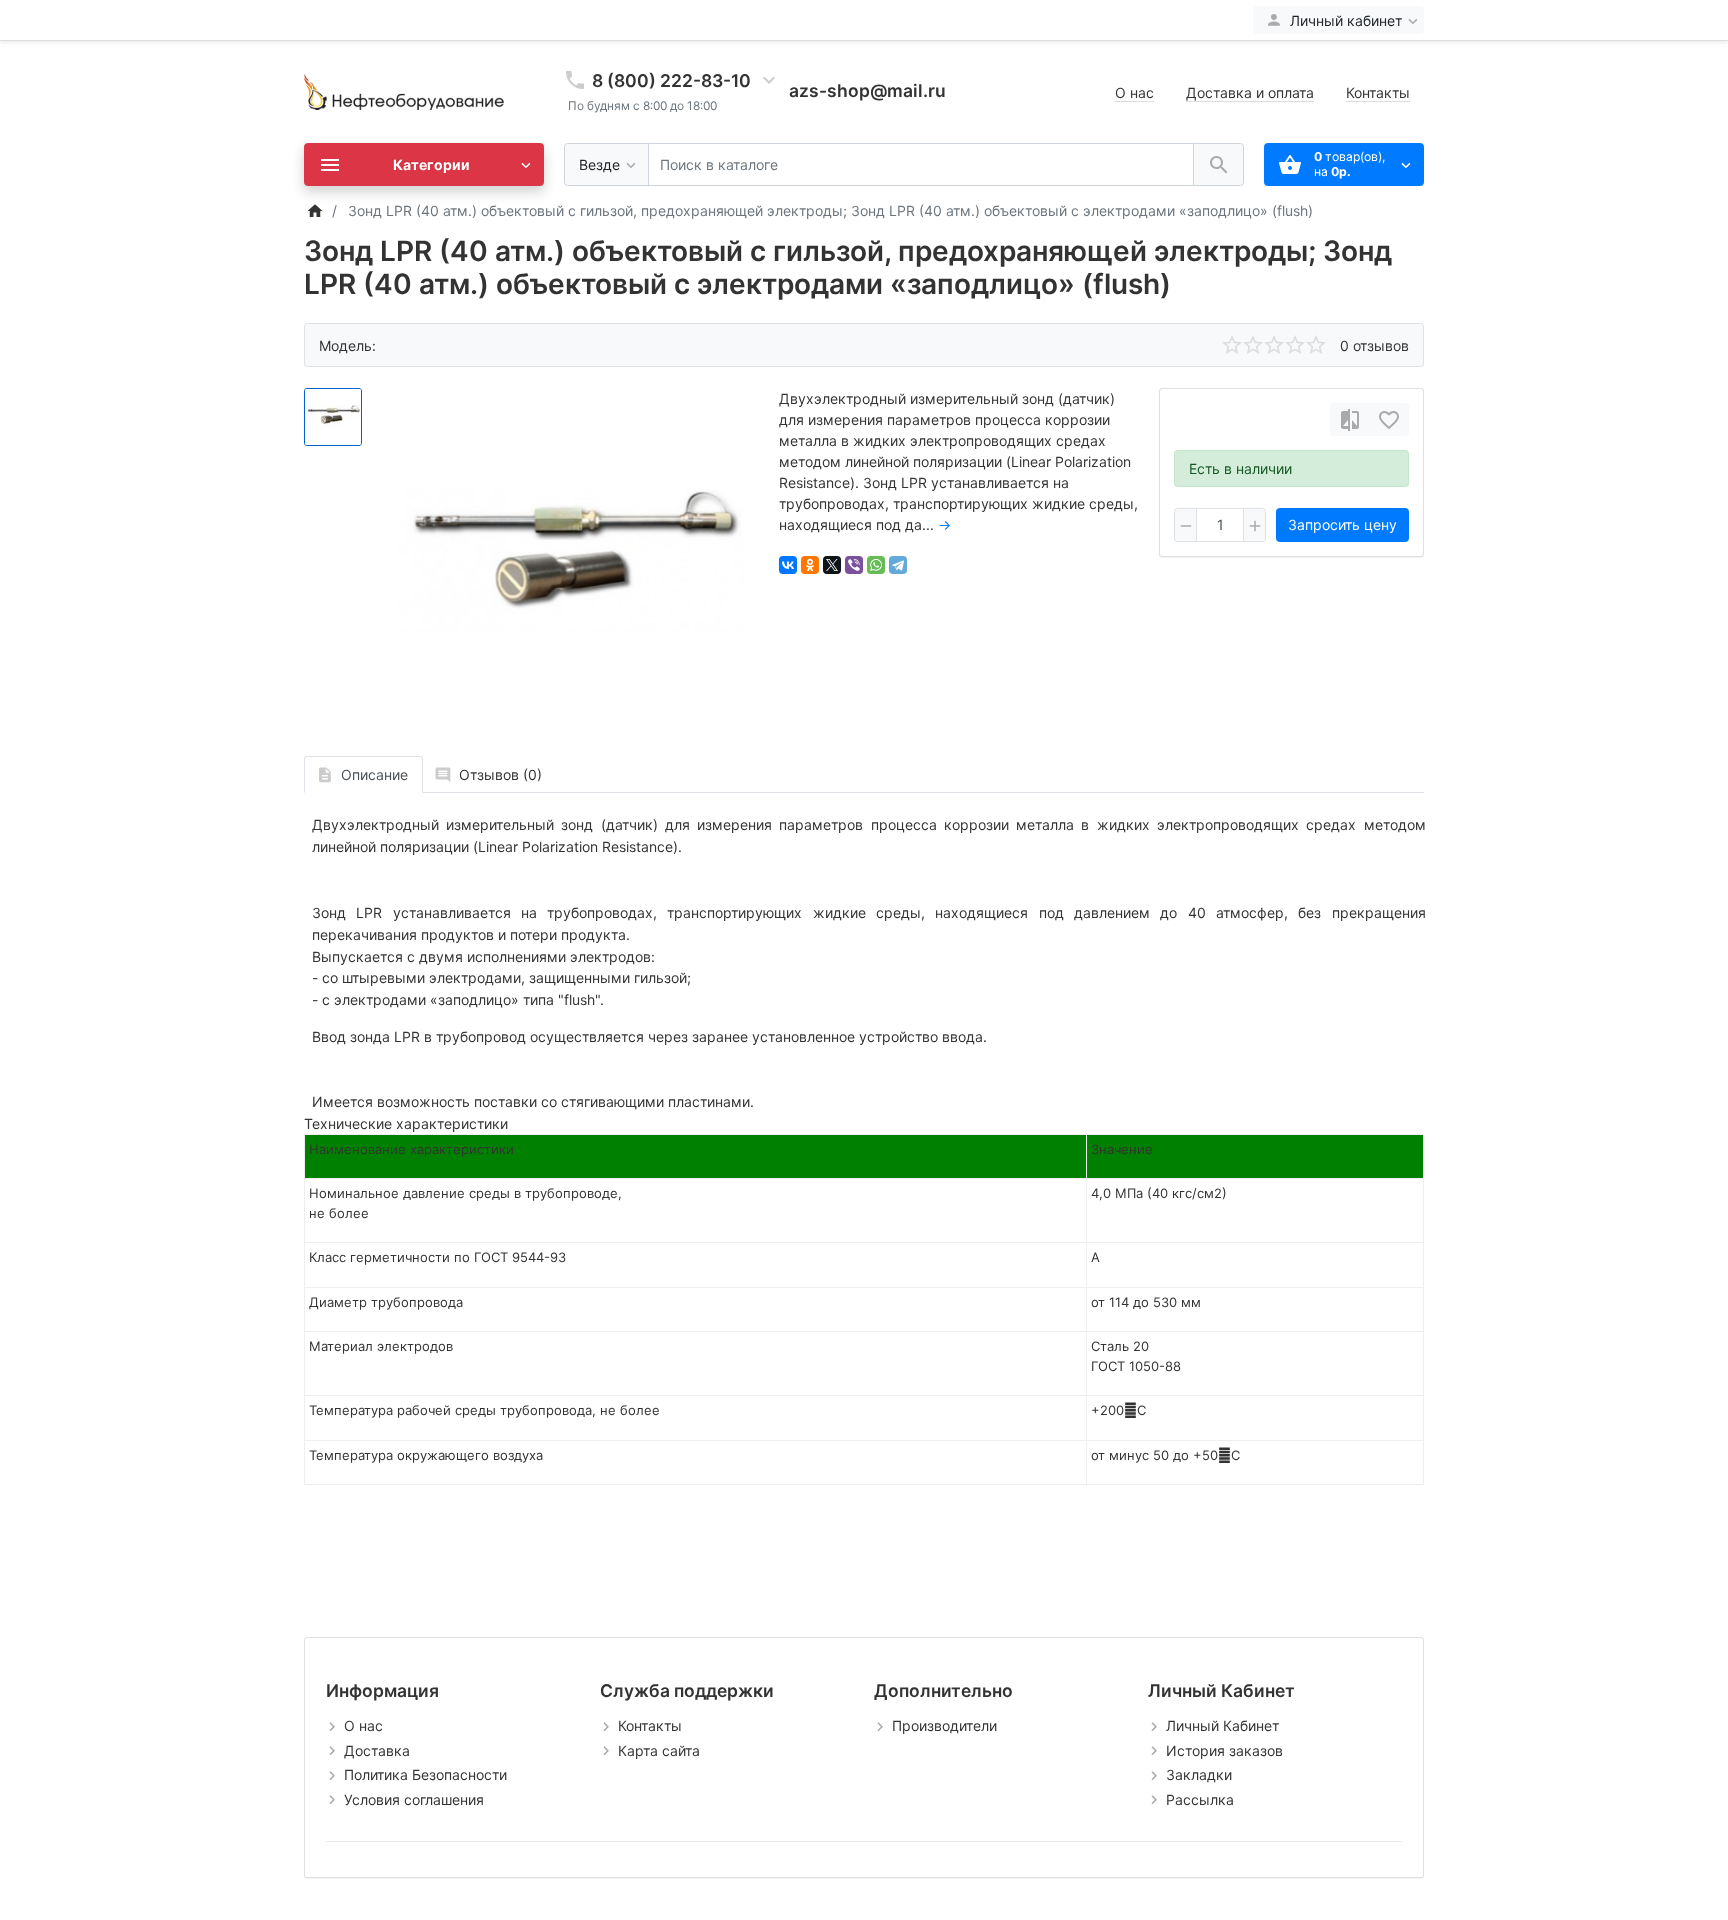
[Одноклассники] (810, 565)
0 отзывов (1374, 345)
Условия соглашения (414, 1799)
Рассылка (1200, 1799)
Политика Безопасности (425, 1774)
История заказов (1224, 1750)
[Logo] (404, 90)
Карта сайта (659, 1750)
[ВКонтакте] (788, 565)
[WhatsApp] (876, 565)
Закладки (1199, 1774)
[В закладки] (1389, 419)
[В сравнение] (1350, 419)
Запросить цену (1342, 524)
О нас (1134, 92)
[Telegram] (898, 565)
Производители (944, 1725)
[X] (832, 565)
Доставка (377, 1750)
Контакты (1378, 92)
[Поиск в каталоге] (1218, 164)
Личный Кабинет (1222, 1725)
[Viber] (854, 565)
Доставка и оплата (1250, 92)
